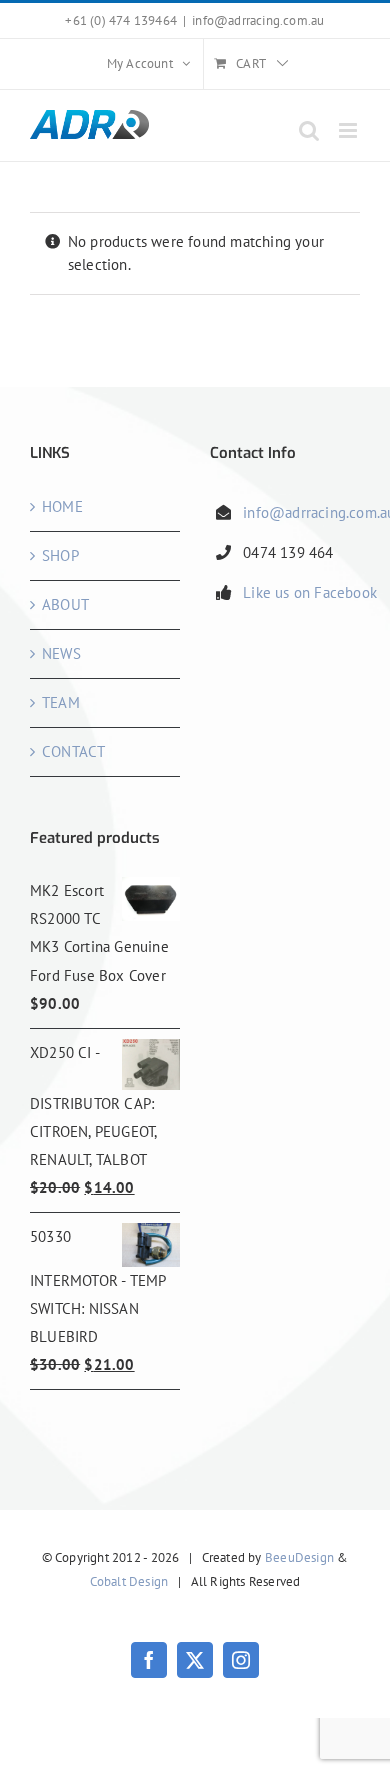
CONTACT (73, 751)
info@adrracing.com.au (258, 20)
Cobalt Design (129, 1581)
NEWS (61, 653)
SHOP (60, 555)
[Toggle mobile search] (309, 130)
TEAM (61, 702)
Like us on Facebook (310, 592)
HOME (62, 506)
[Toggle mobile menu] (349, 130)
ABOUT (65, 604)
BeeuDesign (299, 1557)
